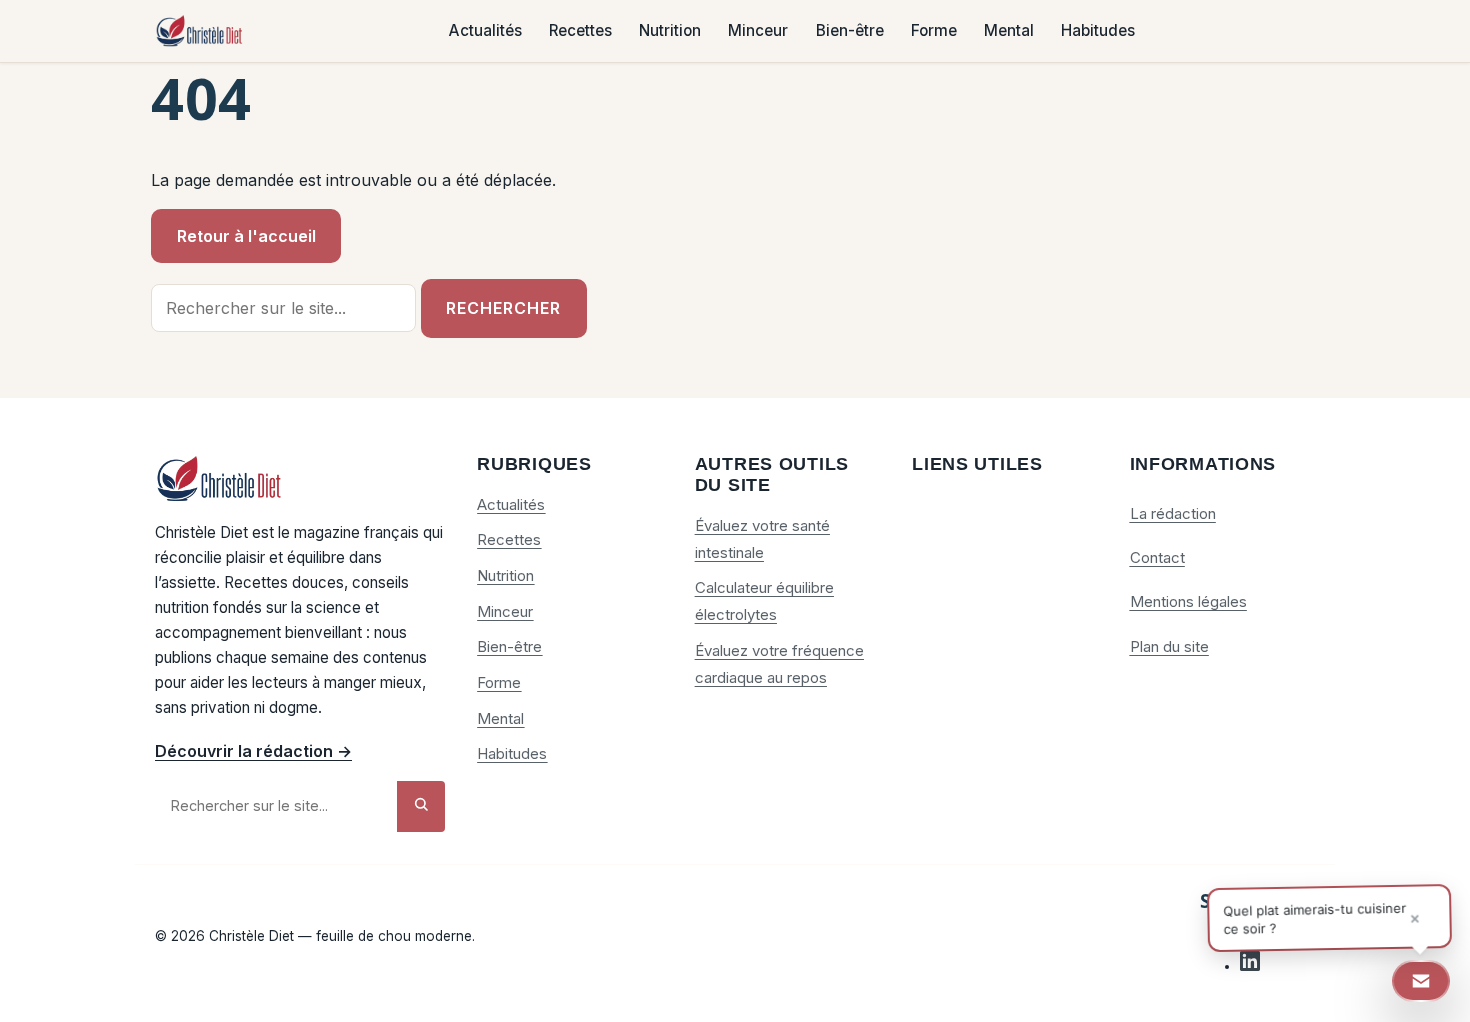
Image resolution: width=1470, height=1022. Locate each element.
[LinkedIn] (1250, 966)
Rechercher (503, 308)
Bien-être (850, 31)
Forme (934, 31)
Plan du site (1169, 646)
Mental (1009, 31)
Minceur (758, 31)
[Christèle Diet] (200, 31)
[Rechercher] (421, 806)
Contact (1157, 557)
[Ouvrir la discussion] (1421, 981)
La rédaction (1173, 513)
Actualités (485, 31)
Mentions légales (1188, 601)
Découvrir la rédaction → (253, 751)
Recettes (580, 31)
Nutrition (670, 31)
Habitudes (1098, 31)
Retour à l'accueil (246, 236)
